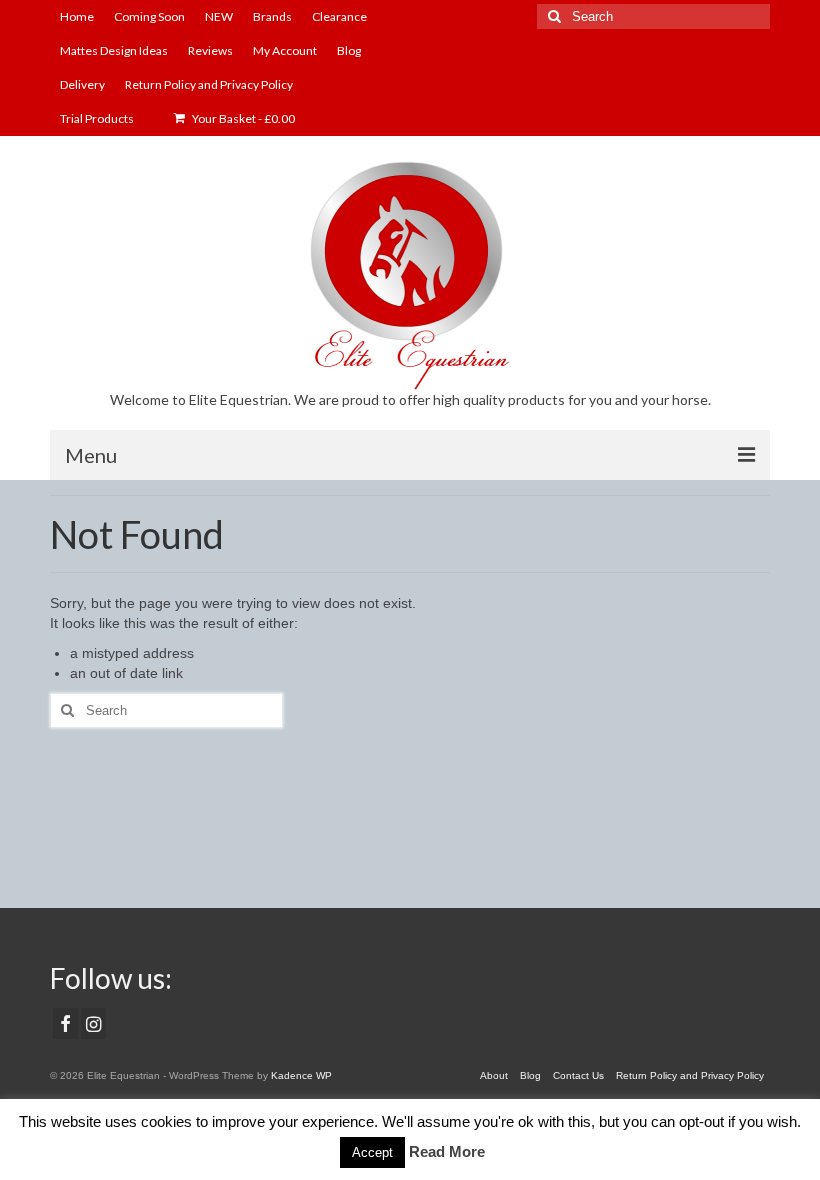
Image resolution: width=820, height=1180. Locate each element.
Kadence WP (301, 1075)
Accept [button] (372, 1152)
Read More (447, 1151)
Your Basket (242, 118)
